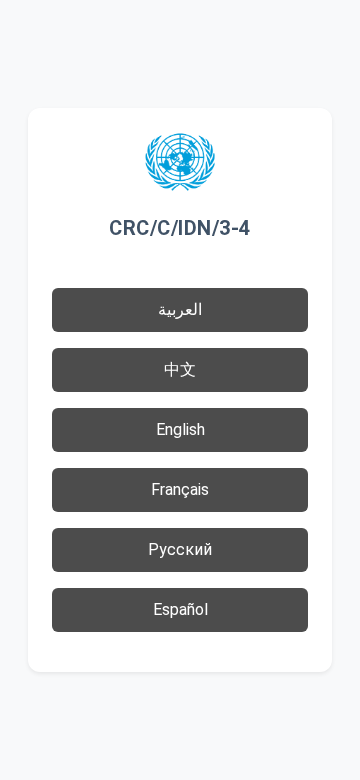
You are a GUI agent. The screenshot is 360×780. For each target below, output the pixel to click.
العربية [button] (180, 309)
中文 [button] (180, 369)
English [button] (180, 429)
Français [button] (180, 489)
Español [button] (180, 609)
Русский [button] (180, 549)
